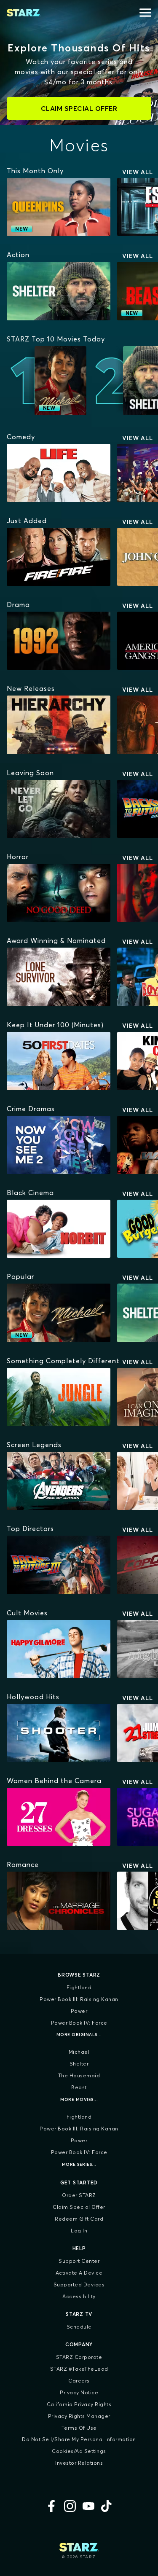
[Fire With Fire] (59, 557)
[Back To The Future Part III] (59, 1565)
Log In (79, 2231)
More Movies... (79, 2099)
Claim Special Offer (79, 2207)
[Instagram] (70, 2506)
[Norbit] (59, 1229)
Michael (79, 2052)
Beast (79, 2087)
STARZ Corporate (79, 2357)
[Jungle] (59, 1397)
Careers (79, 2381)
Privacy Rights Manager (79, 2416)
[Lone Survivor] (59, 977)
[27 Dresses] (59, 1817)
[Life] (59, 473)
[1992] (59, 641)
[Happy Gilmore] (59, 1649)
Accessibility (79, 2296)
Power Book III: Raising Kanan (79, 1999)
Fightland (79, 1987)
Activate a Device (79, 2273)
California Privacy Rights (79, 2404)
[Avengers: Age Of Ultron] (59, 1481)
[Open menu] (145, 13)
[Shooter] (59, 1733)
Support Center (79, 2261)
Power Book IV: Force (79, 2023)
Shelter (79, 2064)
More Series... (79, 2164)
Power (79, 2011)
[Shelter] (59, 291)
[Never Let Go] (59, 809)
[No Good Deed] (59, 893)
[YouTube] (88, 2506)
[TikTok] (107, 2506)
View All (138, 172)
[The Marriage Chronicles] (59, 1901)
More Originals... (79, 2035)
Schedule (79, 2327)
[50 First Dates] (59, 1061)
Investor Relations (79, 2463)
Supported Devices (79, 2285)
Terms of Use (79, 2428)
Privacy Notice (79, 2392)
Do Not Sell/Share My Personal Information (79, 2439)
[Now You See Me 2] (59, 1145)
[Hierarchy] (59, 725)
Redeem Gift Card (79, 2219)
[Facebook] (51, 2506)
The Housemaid (79, 2075)
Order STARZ (79, 2195)
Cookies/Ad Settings (79, 2451)
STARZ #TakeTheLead (79, 2369)
